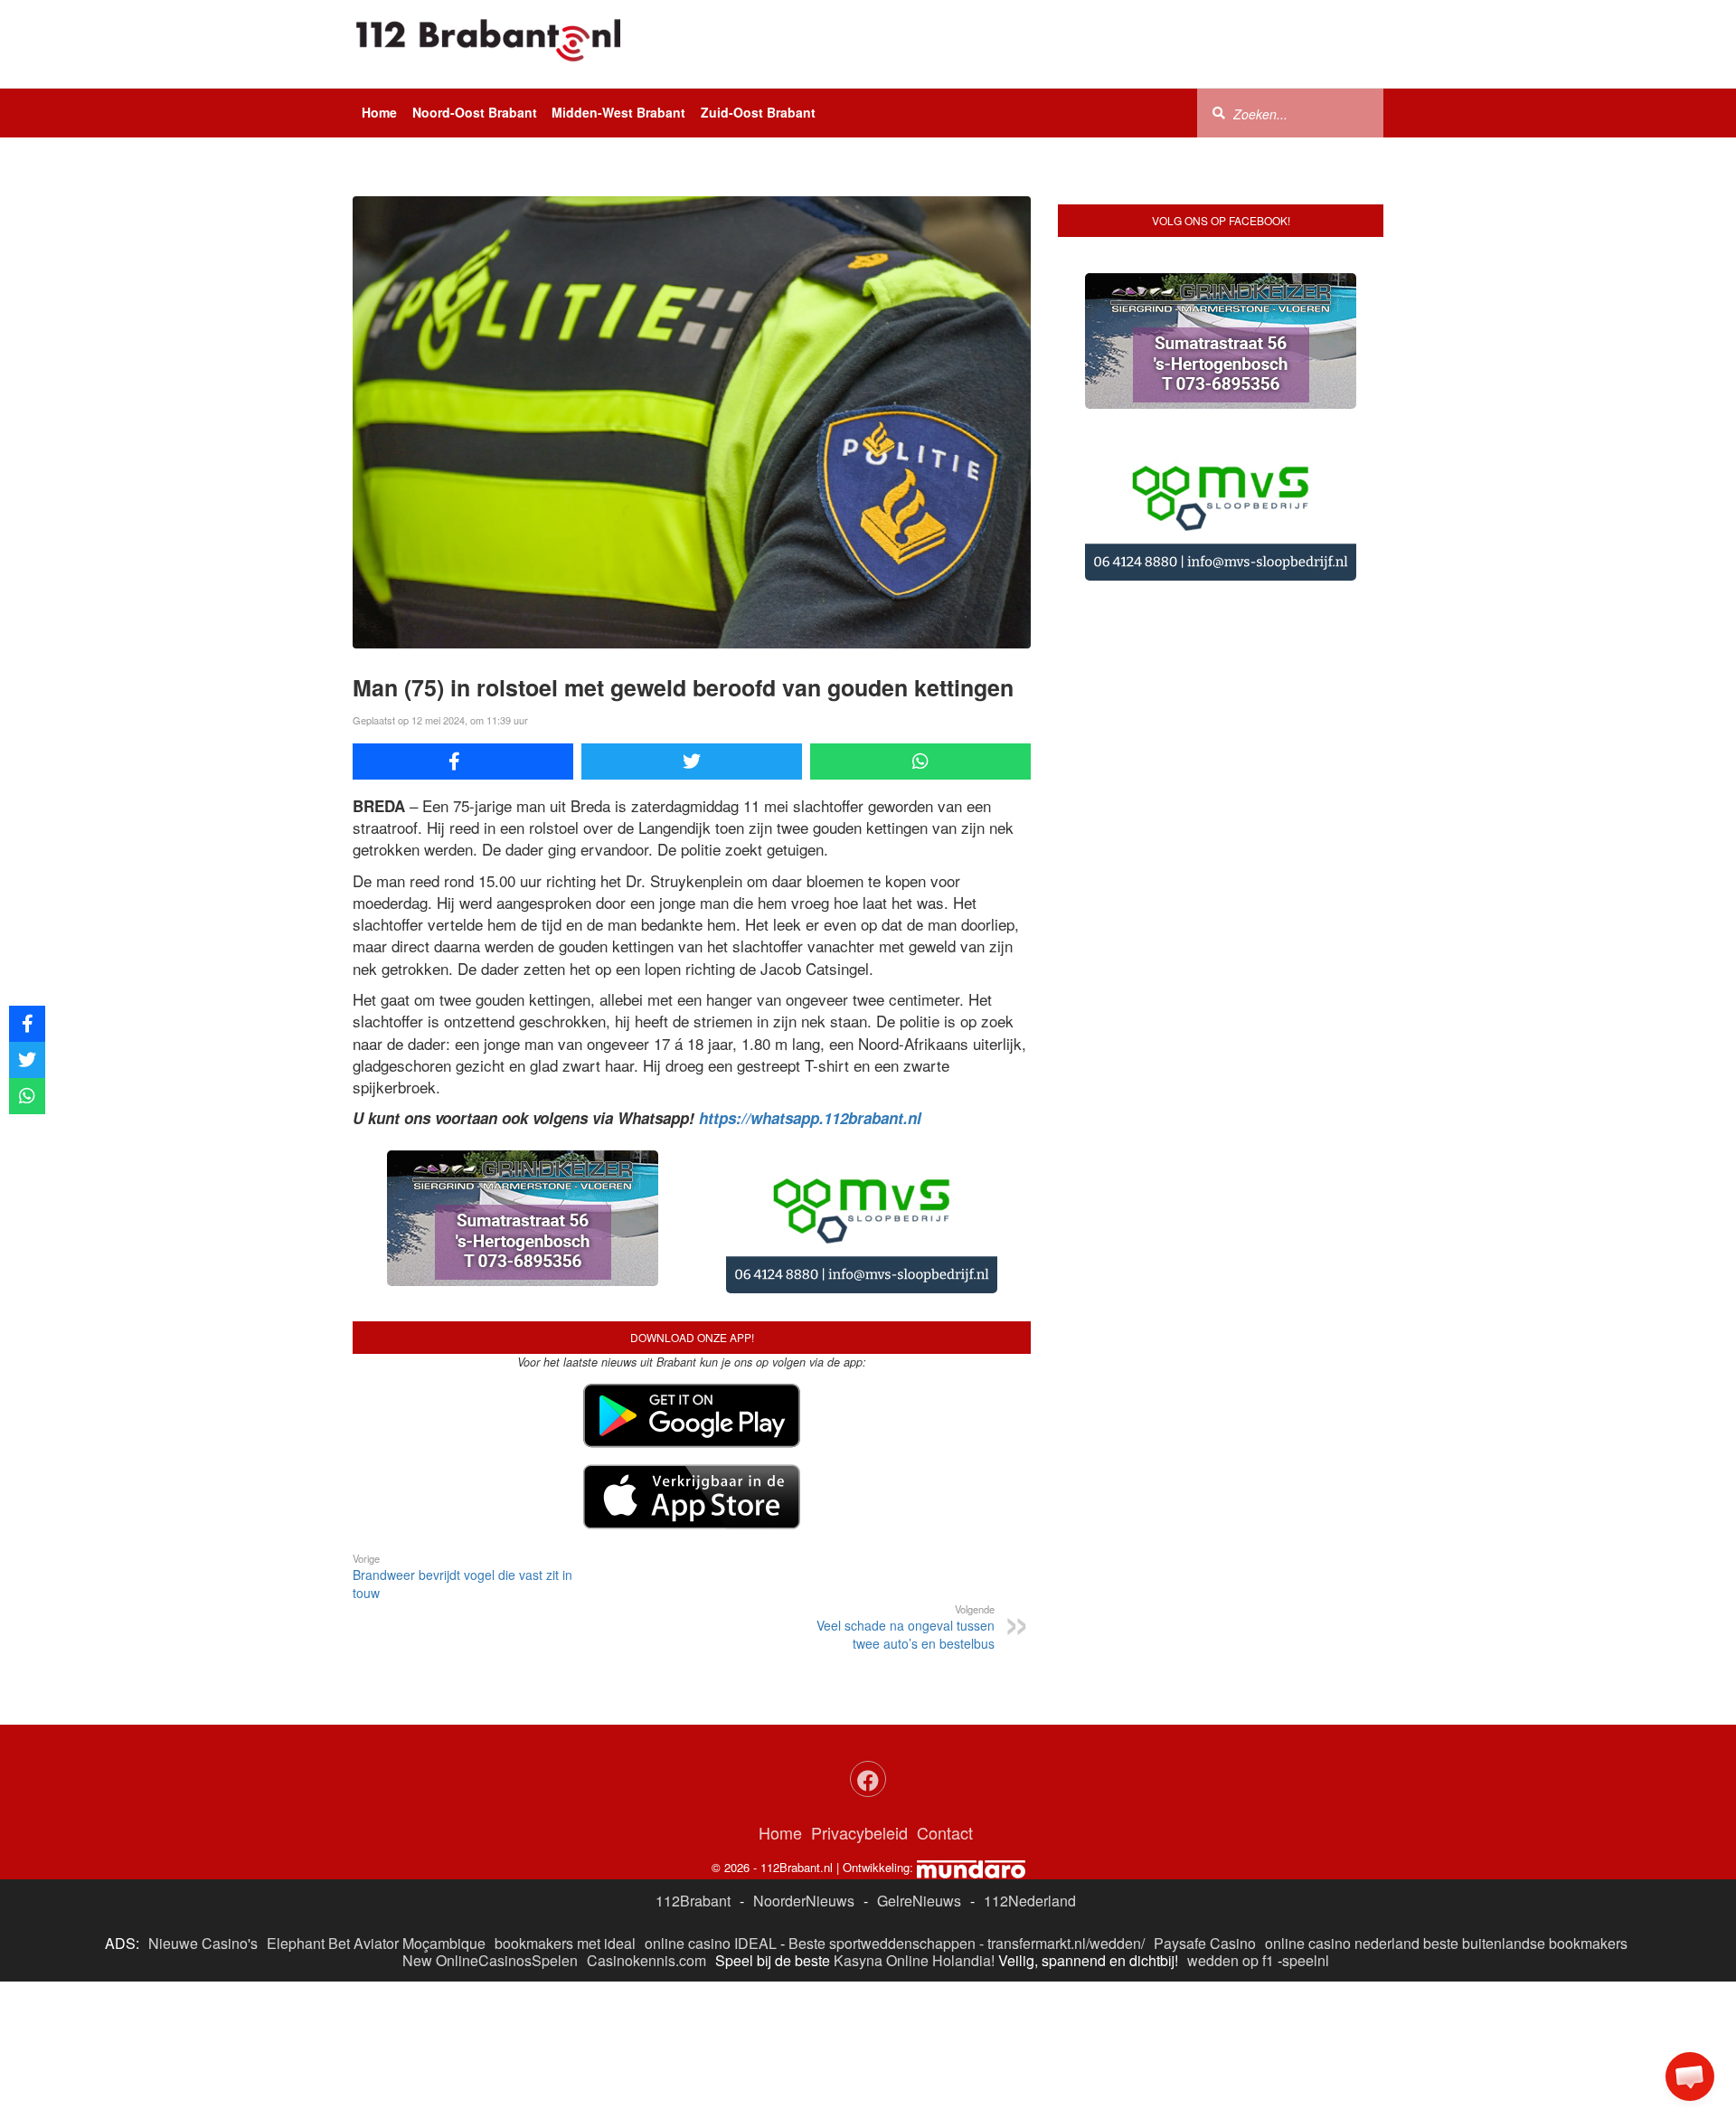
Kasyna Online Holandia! (914, 1960)
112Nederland (1030, 1901)
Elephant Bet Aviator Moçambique (376, 1943)
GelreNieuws (919, 1901)
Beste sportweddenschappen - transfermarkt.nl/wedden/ (967, 1943)
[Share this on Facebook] (463, 762)
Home (379, 112)
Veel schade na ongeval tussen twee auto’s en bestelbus (906, 1627)
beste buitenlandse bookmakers (1525, 1943)
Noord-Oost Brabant (475, 112)
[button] (1690, 2076)
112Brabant (693, 1901)
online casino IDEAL (711, 1943)
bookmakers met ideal (565, 1943)
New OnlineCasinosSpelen (490, 1960)
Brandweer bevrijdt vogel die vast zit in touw (462, 1576)
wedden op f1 (1231, 1960)
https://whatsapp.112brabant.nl (810, 1118)
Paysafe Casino (1205, 1943)
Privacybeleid (859, 1832)
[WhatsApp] (920, 762)
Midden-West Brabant (618, 112)
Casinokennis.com (646, 1960)
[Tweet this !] (692, 762)
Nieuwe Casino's (203, 1943)
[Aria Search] (1219, 112)
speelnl (1306, 1960)
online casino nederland (1342, 1943)
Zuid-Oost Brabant (758, 112)
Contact (945, 1832)
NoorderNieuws (804, 1901)
